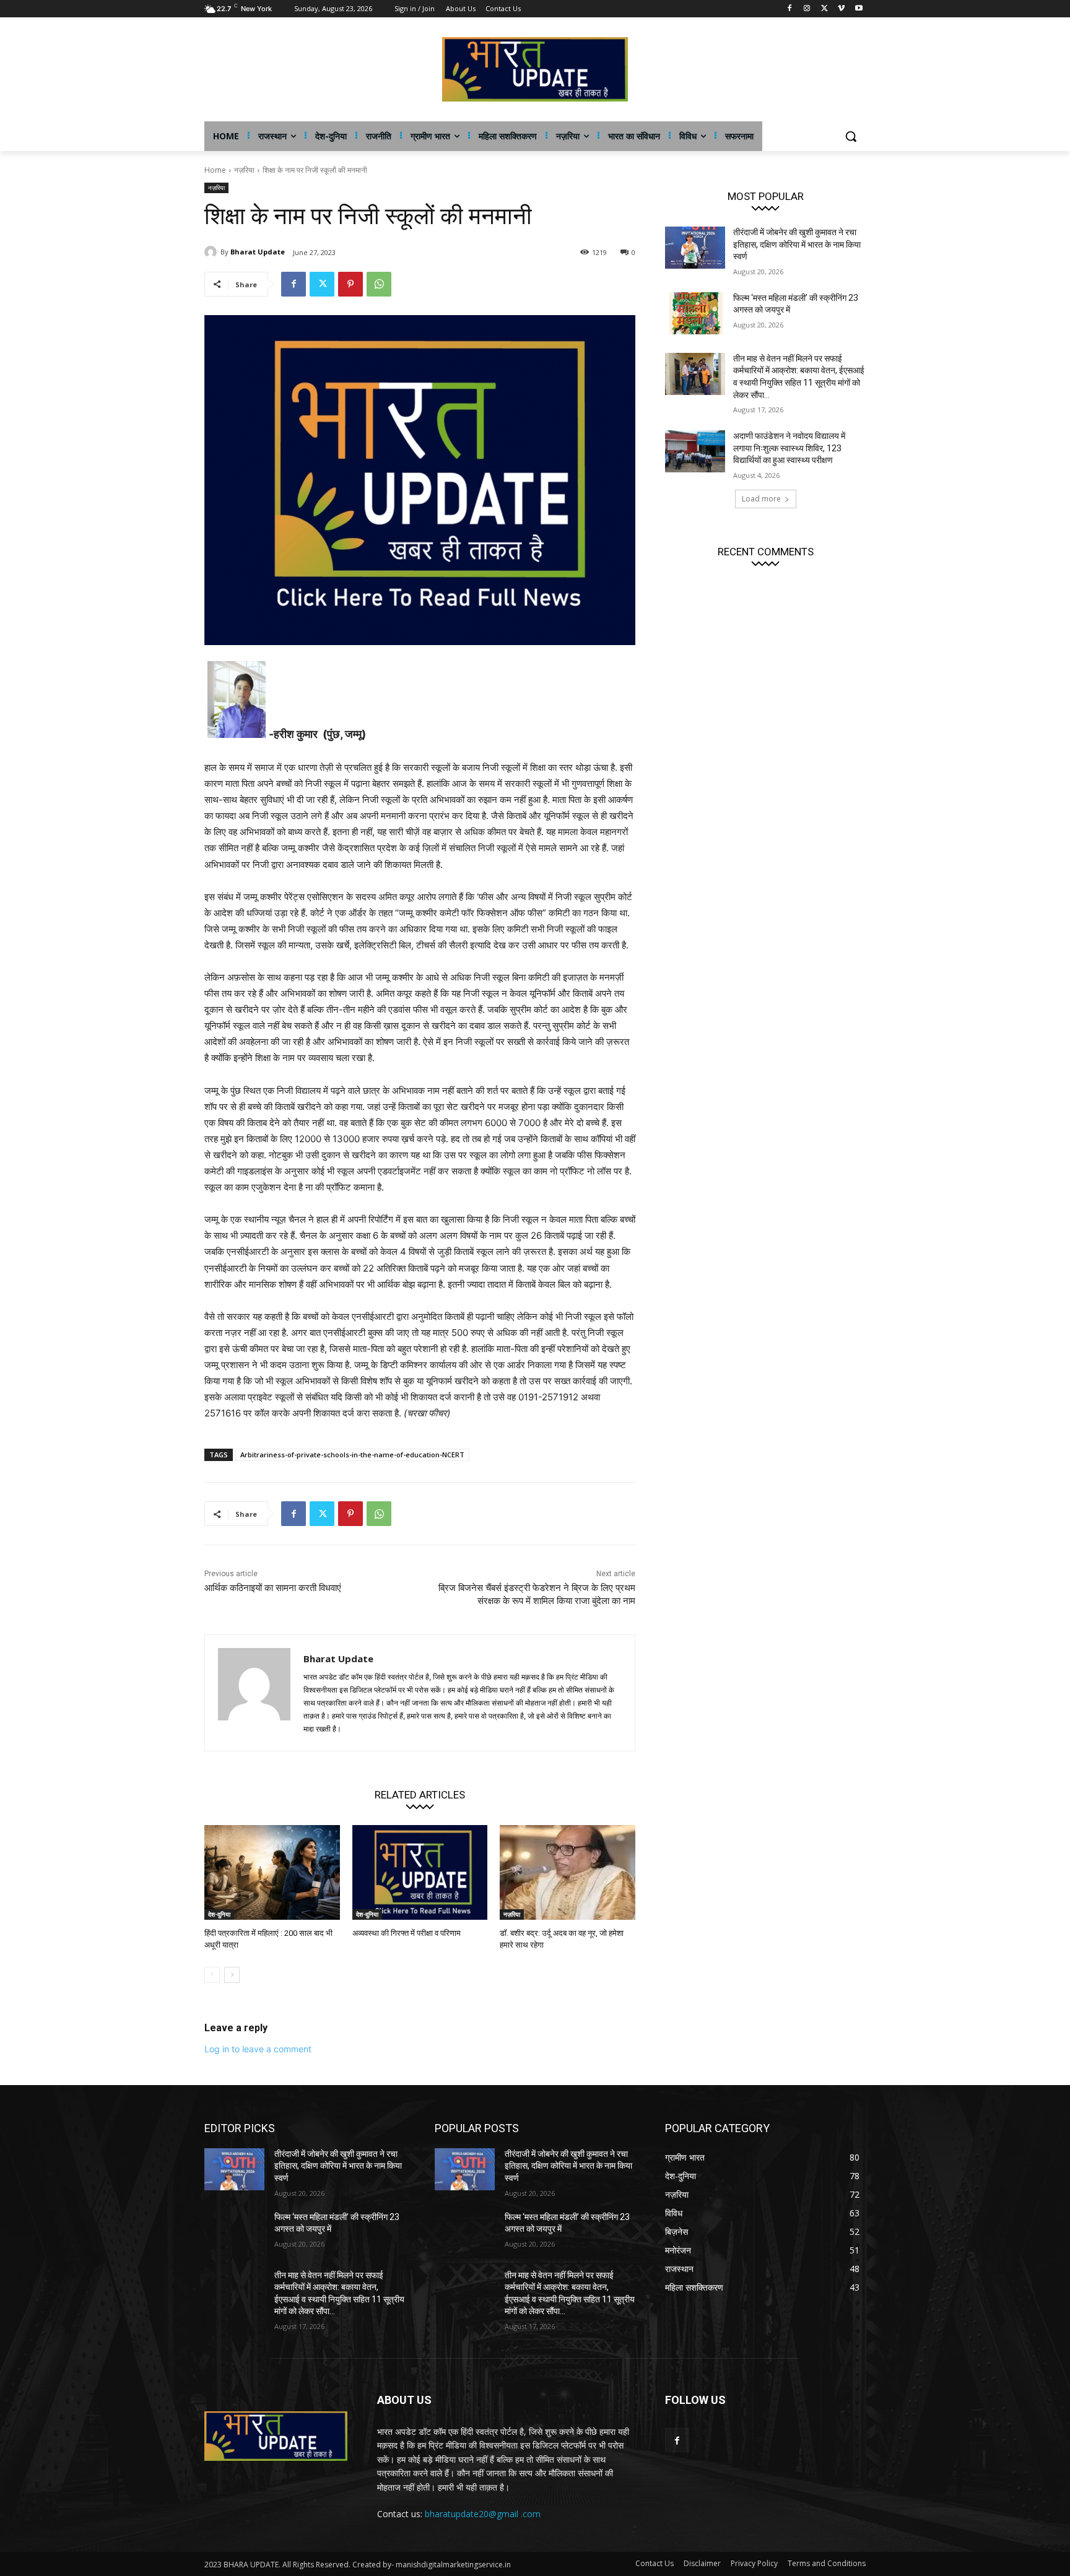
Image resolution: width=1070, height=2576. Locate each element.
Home (215, 170)
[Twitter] (824, 9)
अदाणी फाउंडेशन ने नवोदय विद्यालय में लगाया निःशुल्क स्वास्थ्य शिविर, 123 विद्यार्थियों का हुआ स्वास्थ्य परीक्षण (789, 448)
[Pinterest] (350, 284)
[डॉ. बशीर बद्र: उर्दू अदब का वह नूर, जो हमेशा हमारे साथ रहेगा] (568, 1872)
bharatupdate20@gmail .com (483, 2514)
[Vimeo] (841, 9)
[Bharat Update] (212, 252)
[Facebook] (790, 9)
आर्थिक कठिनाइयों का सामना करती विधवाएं (273, 1588)
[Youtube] (859, 9)
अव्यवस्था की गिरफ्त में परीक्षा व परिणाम (407, 1933)
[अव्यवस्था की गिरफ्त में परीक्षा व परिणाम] (420, 1872)
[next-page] (232, 1975)
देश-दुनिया (219, 1914)
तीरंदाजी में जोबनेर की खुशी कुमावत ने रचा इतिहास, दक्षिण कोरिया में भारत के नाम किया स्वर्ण (797, 244)
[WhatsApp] (379, 284)
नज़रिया (244, 170)
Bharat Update (258, 252)
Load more (761, 499)
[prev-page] (212, 1975)
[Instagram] (807, 9)
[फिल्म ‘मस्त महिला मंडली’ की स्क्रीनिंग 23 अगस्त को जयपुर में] (695, 313)
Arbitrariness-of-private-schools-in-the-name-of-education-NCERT (352, 1455)
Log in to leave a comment (258, 2049)
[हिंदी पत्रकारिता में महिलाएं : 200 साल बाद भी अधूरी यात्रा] (272, 1872)
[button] (851, 136)
